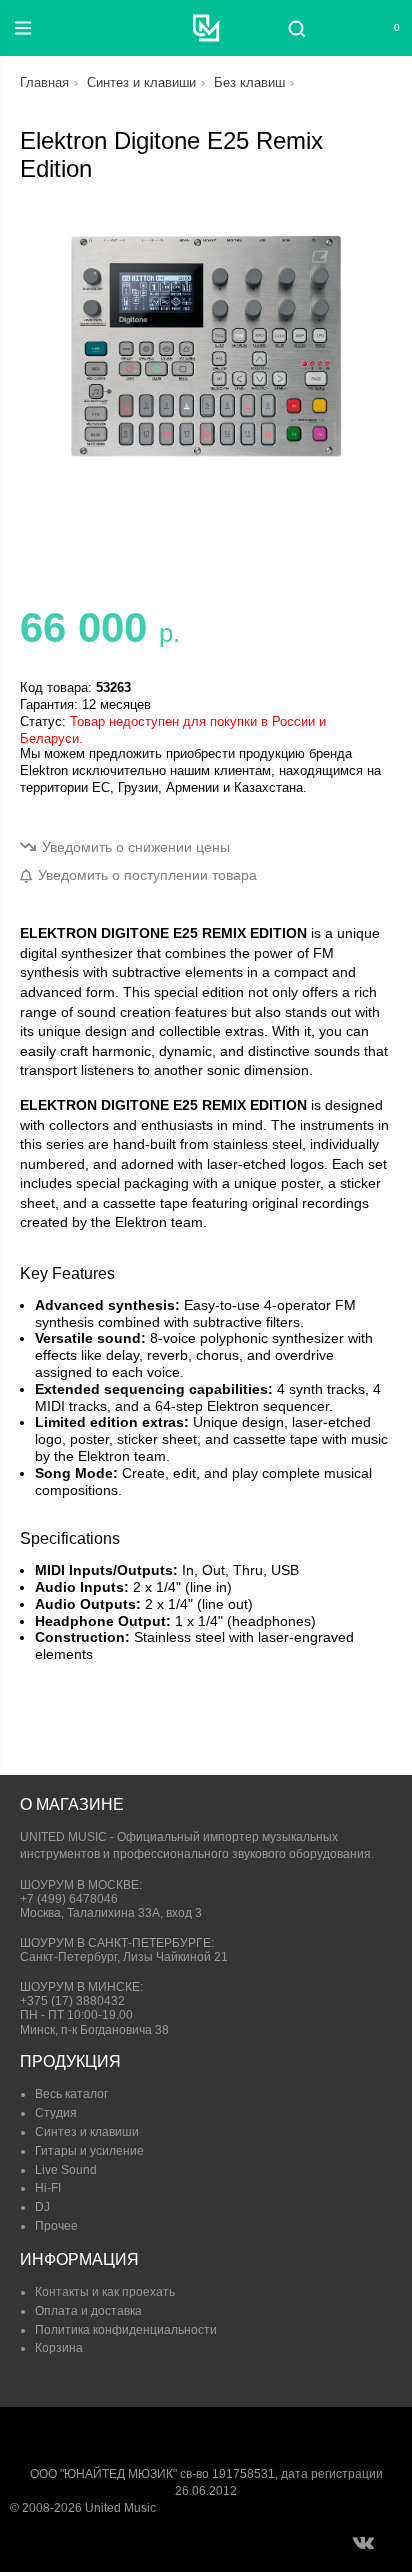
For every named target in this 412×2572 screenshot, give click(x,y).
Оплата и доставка (88, 2311)
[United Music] (206, 28)
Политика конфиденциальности (126, 2330)
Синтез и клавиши (141, 82)
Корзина (59, 2348)
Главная (44, 82)
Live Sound (66, 2170)
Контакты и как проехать (105, 2292)
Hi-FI (48, 2188)
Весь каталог (71, 2094)
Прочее (56, 2226)
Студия (56, 2113)
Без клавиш (249, 82)
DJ (42, 2207)
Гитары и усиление (89, 2151)
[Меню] (23, 28)
